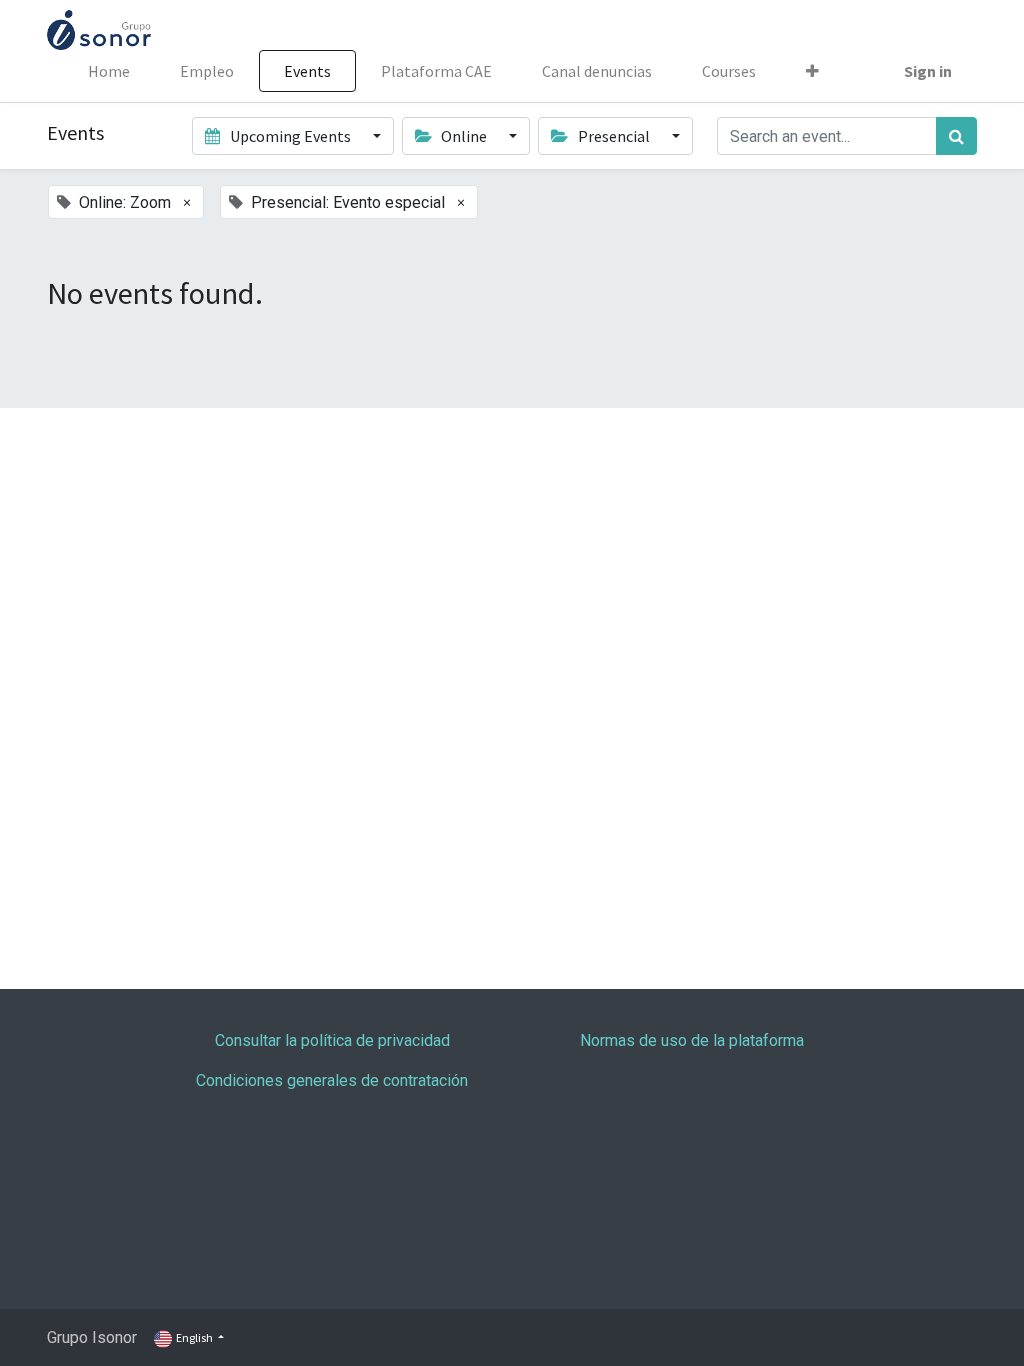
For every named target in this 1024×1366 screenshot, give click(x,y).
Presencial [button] (614, 136)
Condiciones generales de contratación (332, 1080)
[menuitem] (109, 71)
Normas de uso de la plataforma (692, 1040)
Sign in (928, 71)
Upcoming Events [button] (290, 136)
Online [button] (464, 136)
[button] (812, 71)
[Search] (956, 136)
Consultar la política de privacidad (332, 1040)
